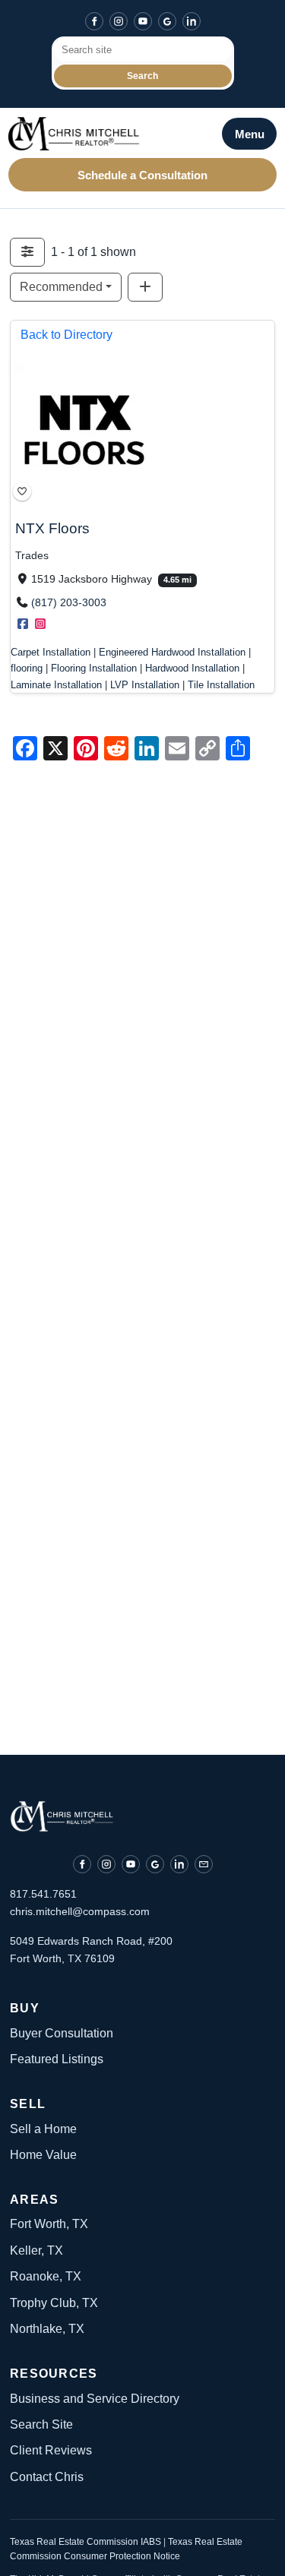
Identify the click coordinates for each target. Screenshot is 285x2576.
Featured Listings (57, 2059)
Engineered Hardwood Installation (172, 653)
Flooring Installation (94, 669)
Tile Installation (221, 685)
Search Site (41, 2424)
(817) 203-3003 (69, 603)
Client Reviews (51, 2450)
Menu (250, 134)
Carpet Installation (51, 653)
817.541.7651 (43, 1894)
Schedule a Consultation (142, 175)
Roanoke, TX (46, 2276)
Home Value (43, 2155)
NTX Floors (52, 528)
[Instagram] (119, 21)
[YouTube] (143, 21)
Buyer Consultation (62, 2033)
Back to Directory (66, 335)
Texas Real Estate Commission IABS (87, 2542)
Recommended (61, 287)
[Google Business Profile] (167, 21)
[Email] (204, 1864)
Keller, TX (36, 2250)
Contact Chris (47, 2477)
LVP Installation (145, 685)
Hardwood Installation (192, 669)
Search (142, 76)
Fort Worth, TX (49, 2224)
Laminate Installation (56, 685)
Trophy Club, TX (54, 2303)
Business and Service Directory (95, 2399)
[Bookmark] (22, 491)
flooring (27, 669)
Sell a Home (43, 2129)
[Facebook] (94, 21)
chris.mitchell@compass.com (80, 1911)
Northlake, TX (47, 2329)
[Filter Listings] (27, 252)
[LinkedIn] (192, 21)
